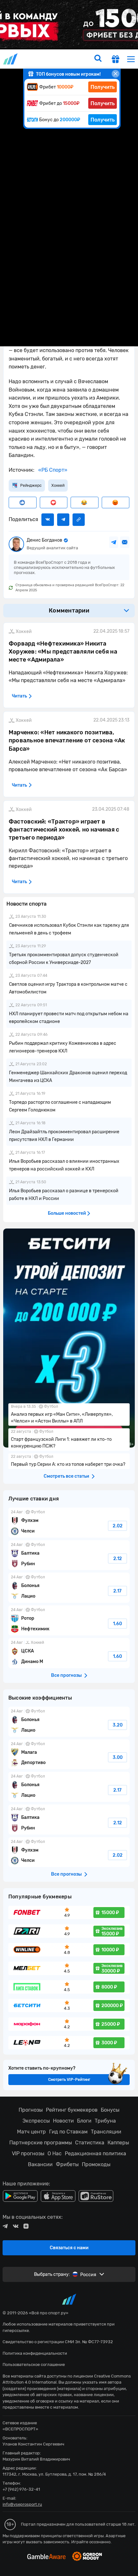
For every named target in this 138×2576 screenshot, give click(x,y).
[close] (116, 74)
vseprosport (11, 59)
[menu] (131, 59)
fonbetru (69, 1288)
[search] (98, 59)
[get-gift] (116, 60)
